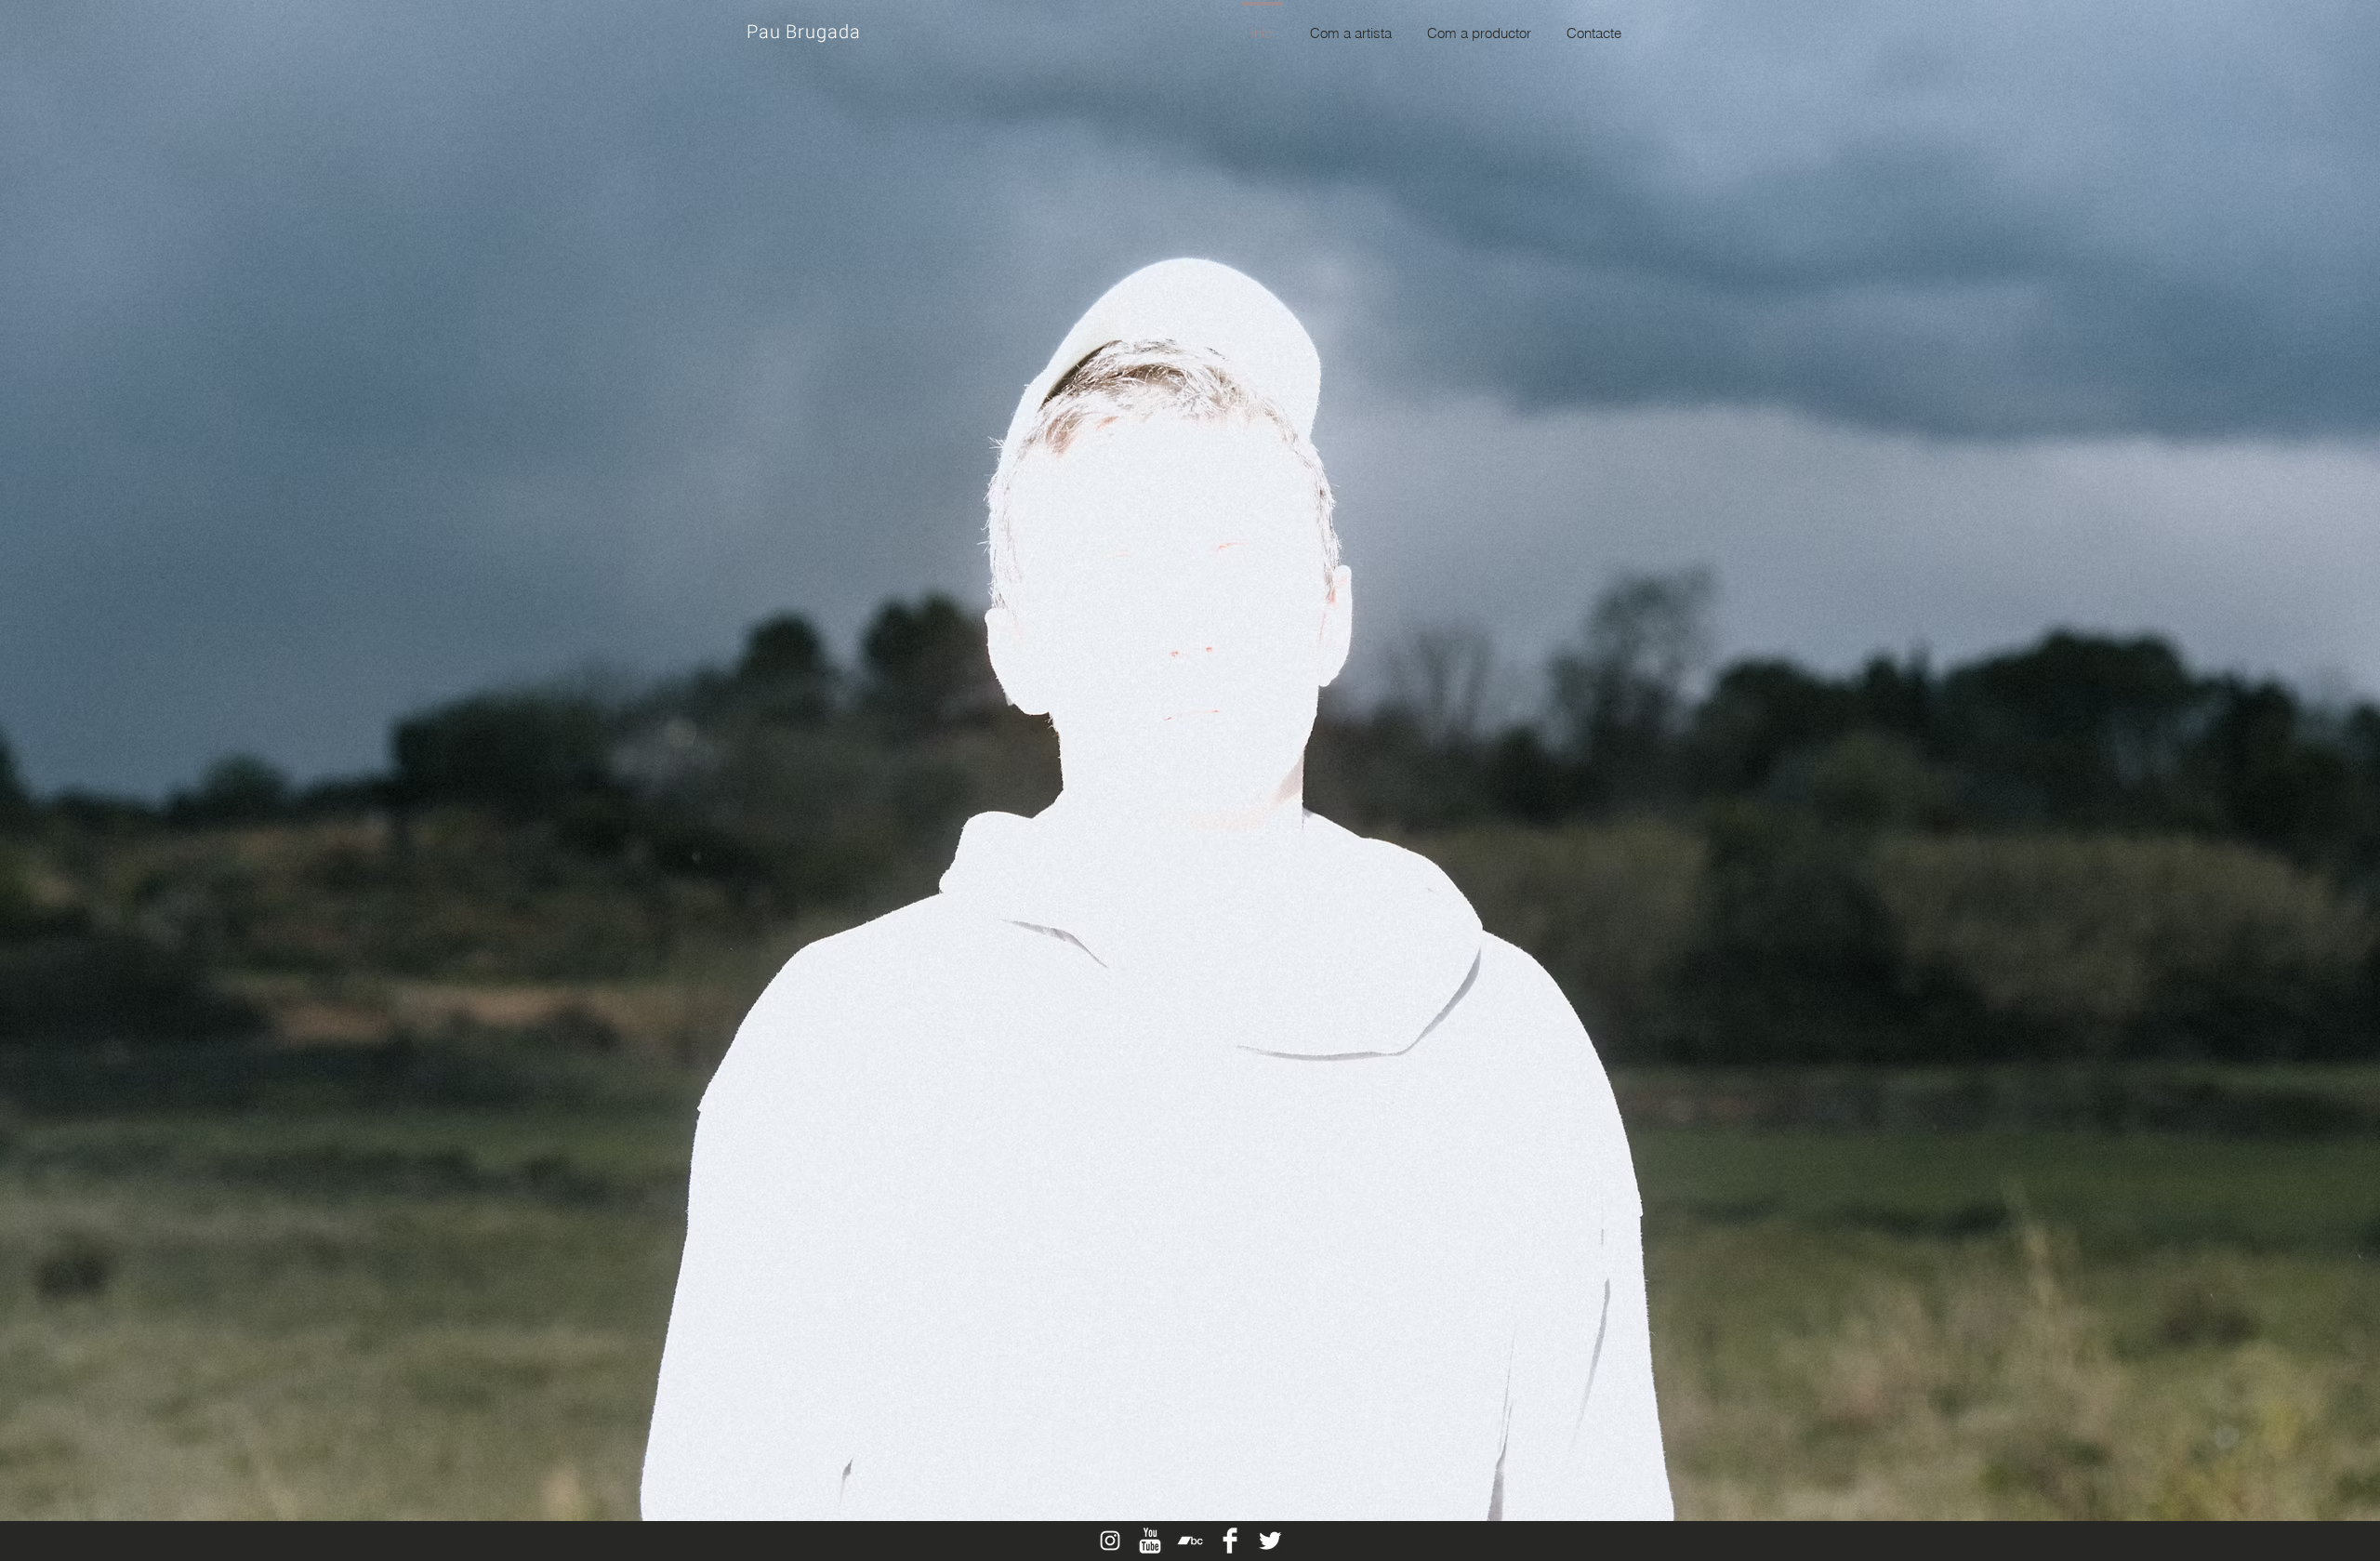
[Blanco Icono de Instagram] (1110, 1541)
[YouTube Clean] (1150, 1541)
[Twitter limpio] (1270, 1541)
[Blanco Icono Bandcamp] (1190, 1541)
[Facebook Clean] (1230, 1541)
